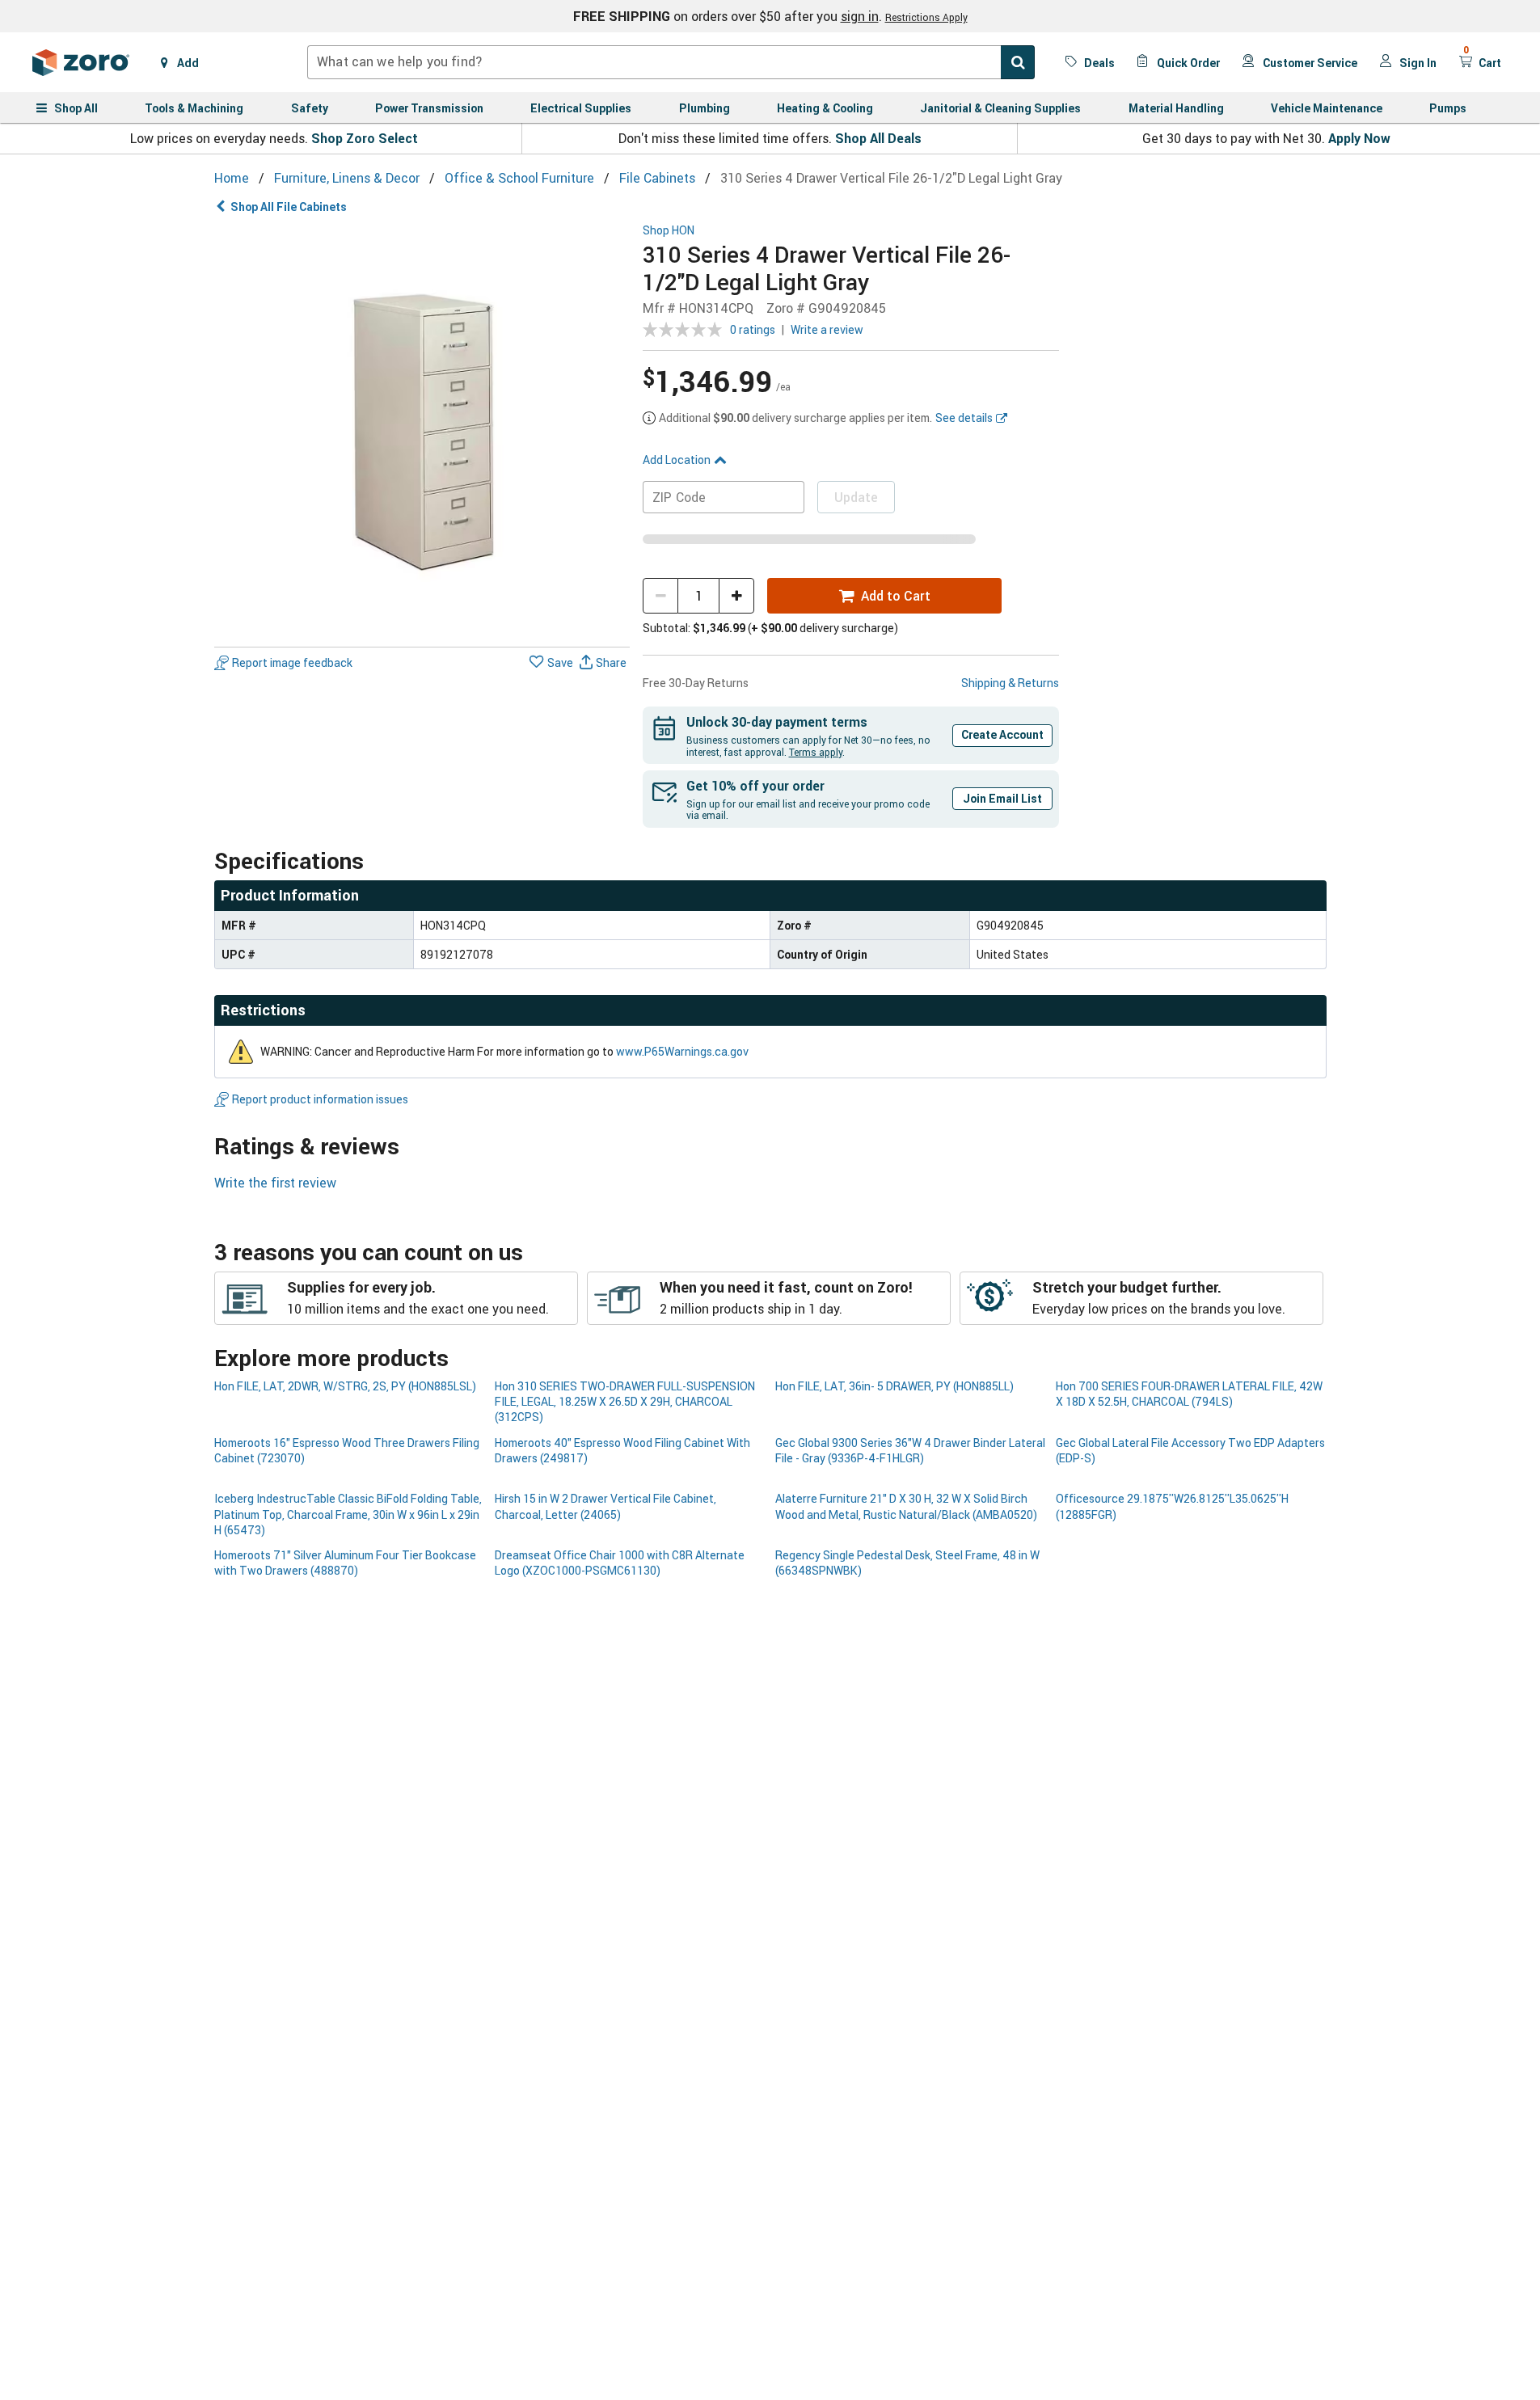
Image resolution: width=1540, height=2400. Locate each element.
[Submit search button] (1018, 62)
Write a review (827, 329)
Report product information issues (320, 1099)
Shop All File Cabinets (289, 207)
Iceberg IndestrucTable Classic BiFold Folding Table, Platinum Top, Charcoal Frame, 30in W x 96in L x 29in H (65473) (348, 1514)
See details (964, 418)
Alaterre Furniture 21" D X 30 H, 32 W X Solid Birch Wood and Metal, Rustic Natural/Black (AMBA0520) (906, 1506)
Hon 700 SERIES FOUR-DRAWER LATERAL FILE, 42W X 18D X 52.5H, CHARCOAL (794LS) (1189, 1394)
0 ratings (753, 329)
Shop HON (669, 231)
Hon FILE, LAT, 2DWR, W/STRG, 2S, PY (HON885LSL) (345, 1386)
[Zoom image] (422, 432)
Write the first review (275, 1183)
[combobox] (671, 62)
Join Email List (1002, 798)
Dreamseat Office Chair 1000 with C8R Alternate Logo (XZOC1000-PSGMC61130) (620, 1563)
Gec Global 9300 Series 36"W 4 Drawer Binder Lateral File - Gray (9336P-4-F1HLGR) (910, 1450)
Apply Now (1359, 138)
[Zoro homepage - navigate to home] (81, 62)
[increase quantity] (736, 596)
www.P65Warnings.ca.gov (682, 1051)
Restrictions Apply (926, 17)
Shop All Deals (878, 138)
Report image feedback (292, 662)
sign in (860, 16)
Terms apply (816, 752)
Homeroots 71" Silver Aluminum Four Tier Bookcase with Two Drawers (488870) (345, 1563)
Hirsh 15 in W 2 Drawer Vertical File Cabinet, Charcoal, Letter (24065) (605, 1506)
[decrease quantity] (660, 596)
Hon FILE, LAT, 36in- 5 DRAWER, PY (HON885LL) (894, 1386)
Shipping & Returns (1010, 683)
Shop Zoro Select (365, 138)
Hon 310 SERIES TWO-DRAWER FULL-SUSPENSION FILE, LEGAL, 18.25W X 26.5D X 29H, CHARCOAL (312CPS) (625, 1402)
